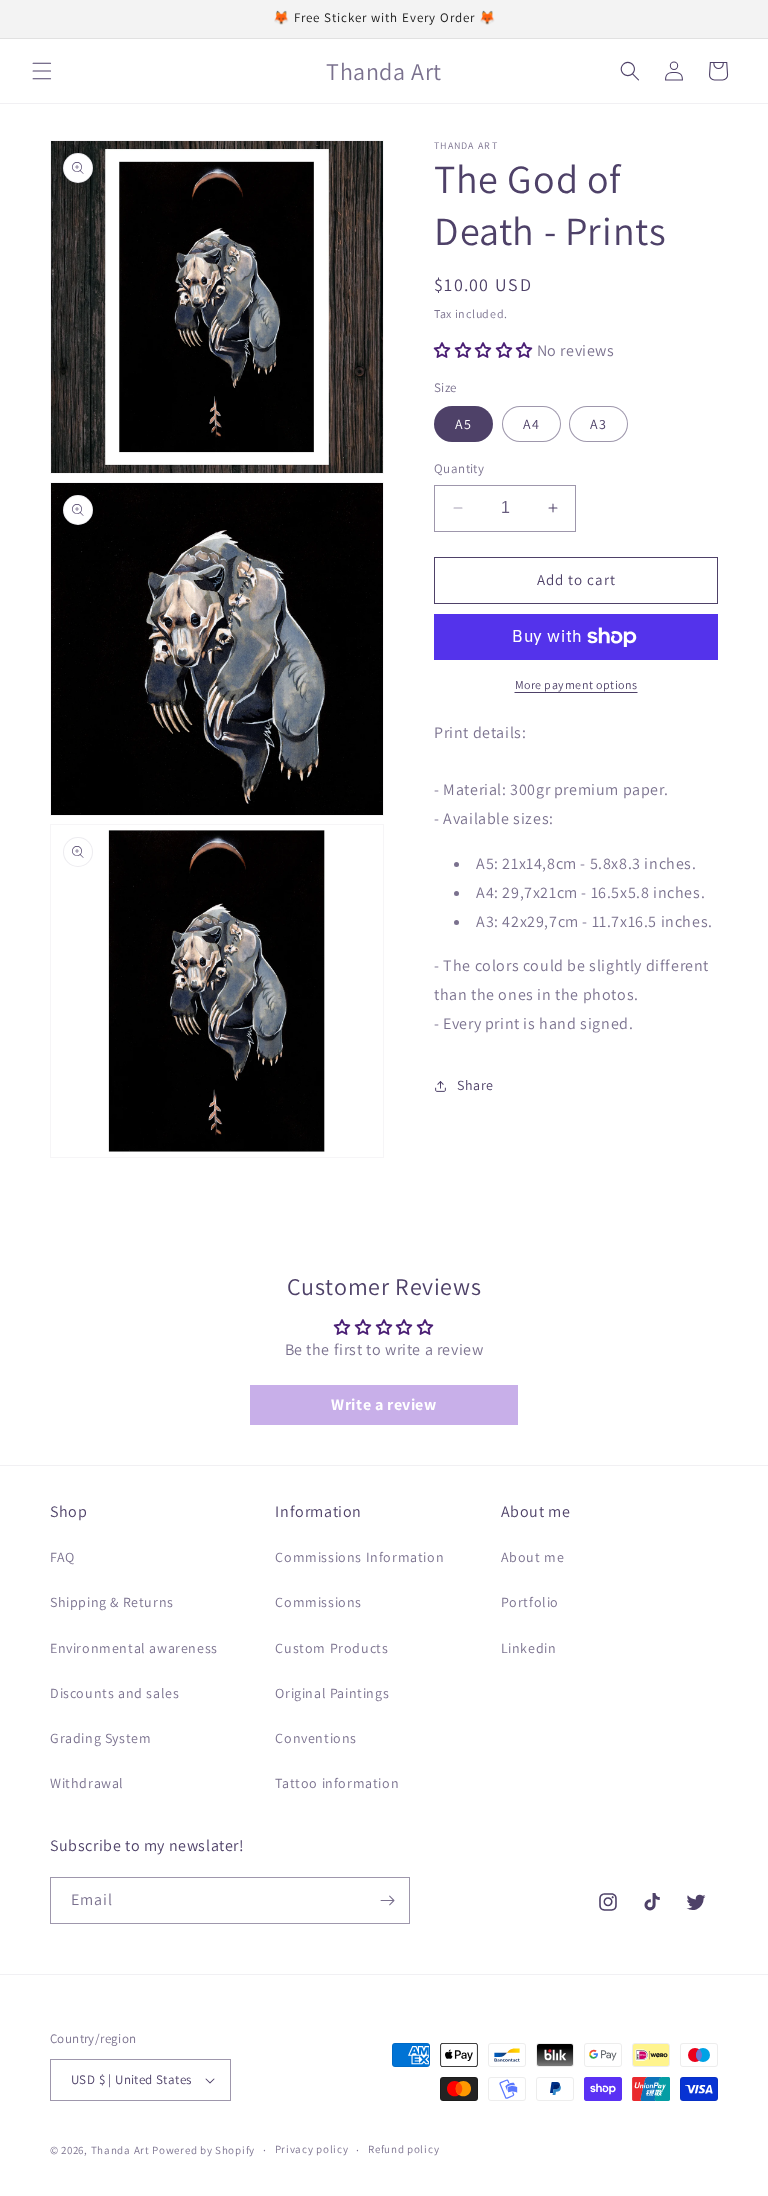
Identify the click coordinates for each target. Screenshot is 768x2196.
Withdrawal (87, 1783)
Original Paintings (332, 1693)
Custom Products (331, 1648)
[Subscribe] (387, 1900)
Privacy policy (312, 2149)
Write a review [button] (383, 1404)
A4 (531, 424)
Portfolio (530, 1602)
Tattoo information (337, 1783)
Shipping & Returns (112, 1602)
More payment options (576, 684)
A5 (463, 424)
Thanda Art (120, 2150)
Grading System (100, 1738)
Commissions (318, 1602)
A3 (598, 424)
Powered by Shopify (203, 2150)
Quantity (459, 468)
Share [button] (475, 1085)
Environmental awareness (134, 1648)
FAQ (62, 1557)
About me (533, 1557)
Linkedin (529, 1648)
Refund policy (403, 2149)
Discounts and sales (114, 1693)
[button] (42, 71)
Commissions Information (359, 1557)
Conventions (316, 1738)
